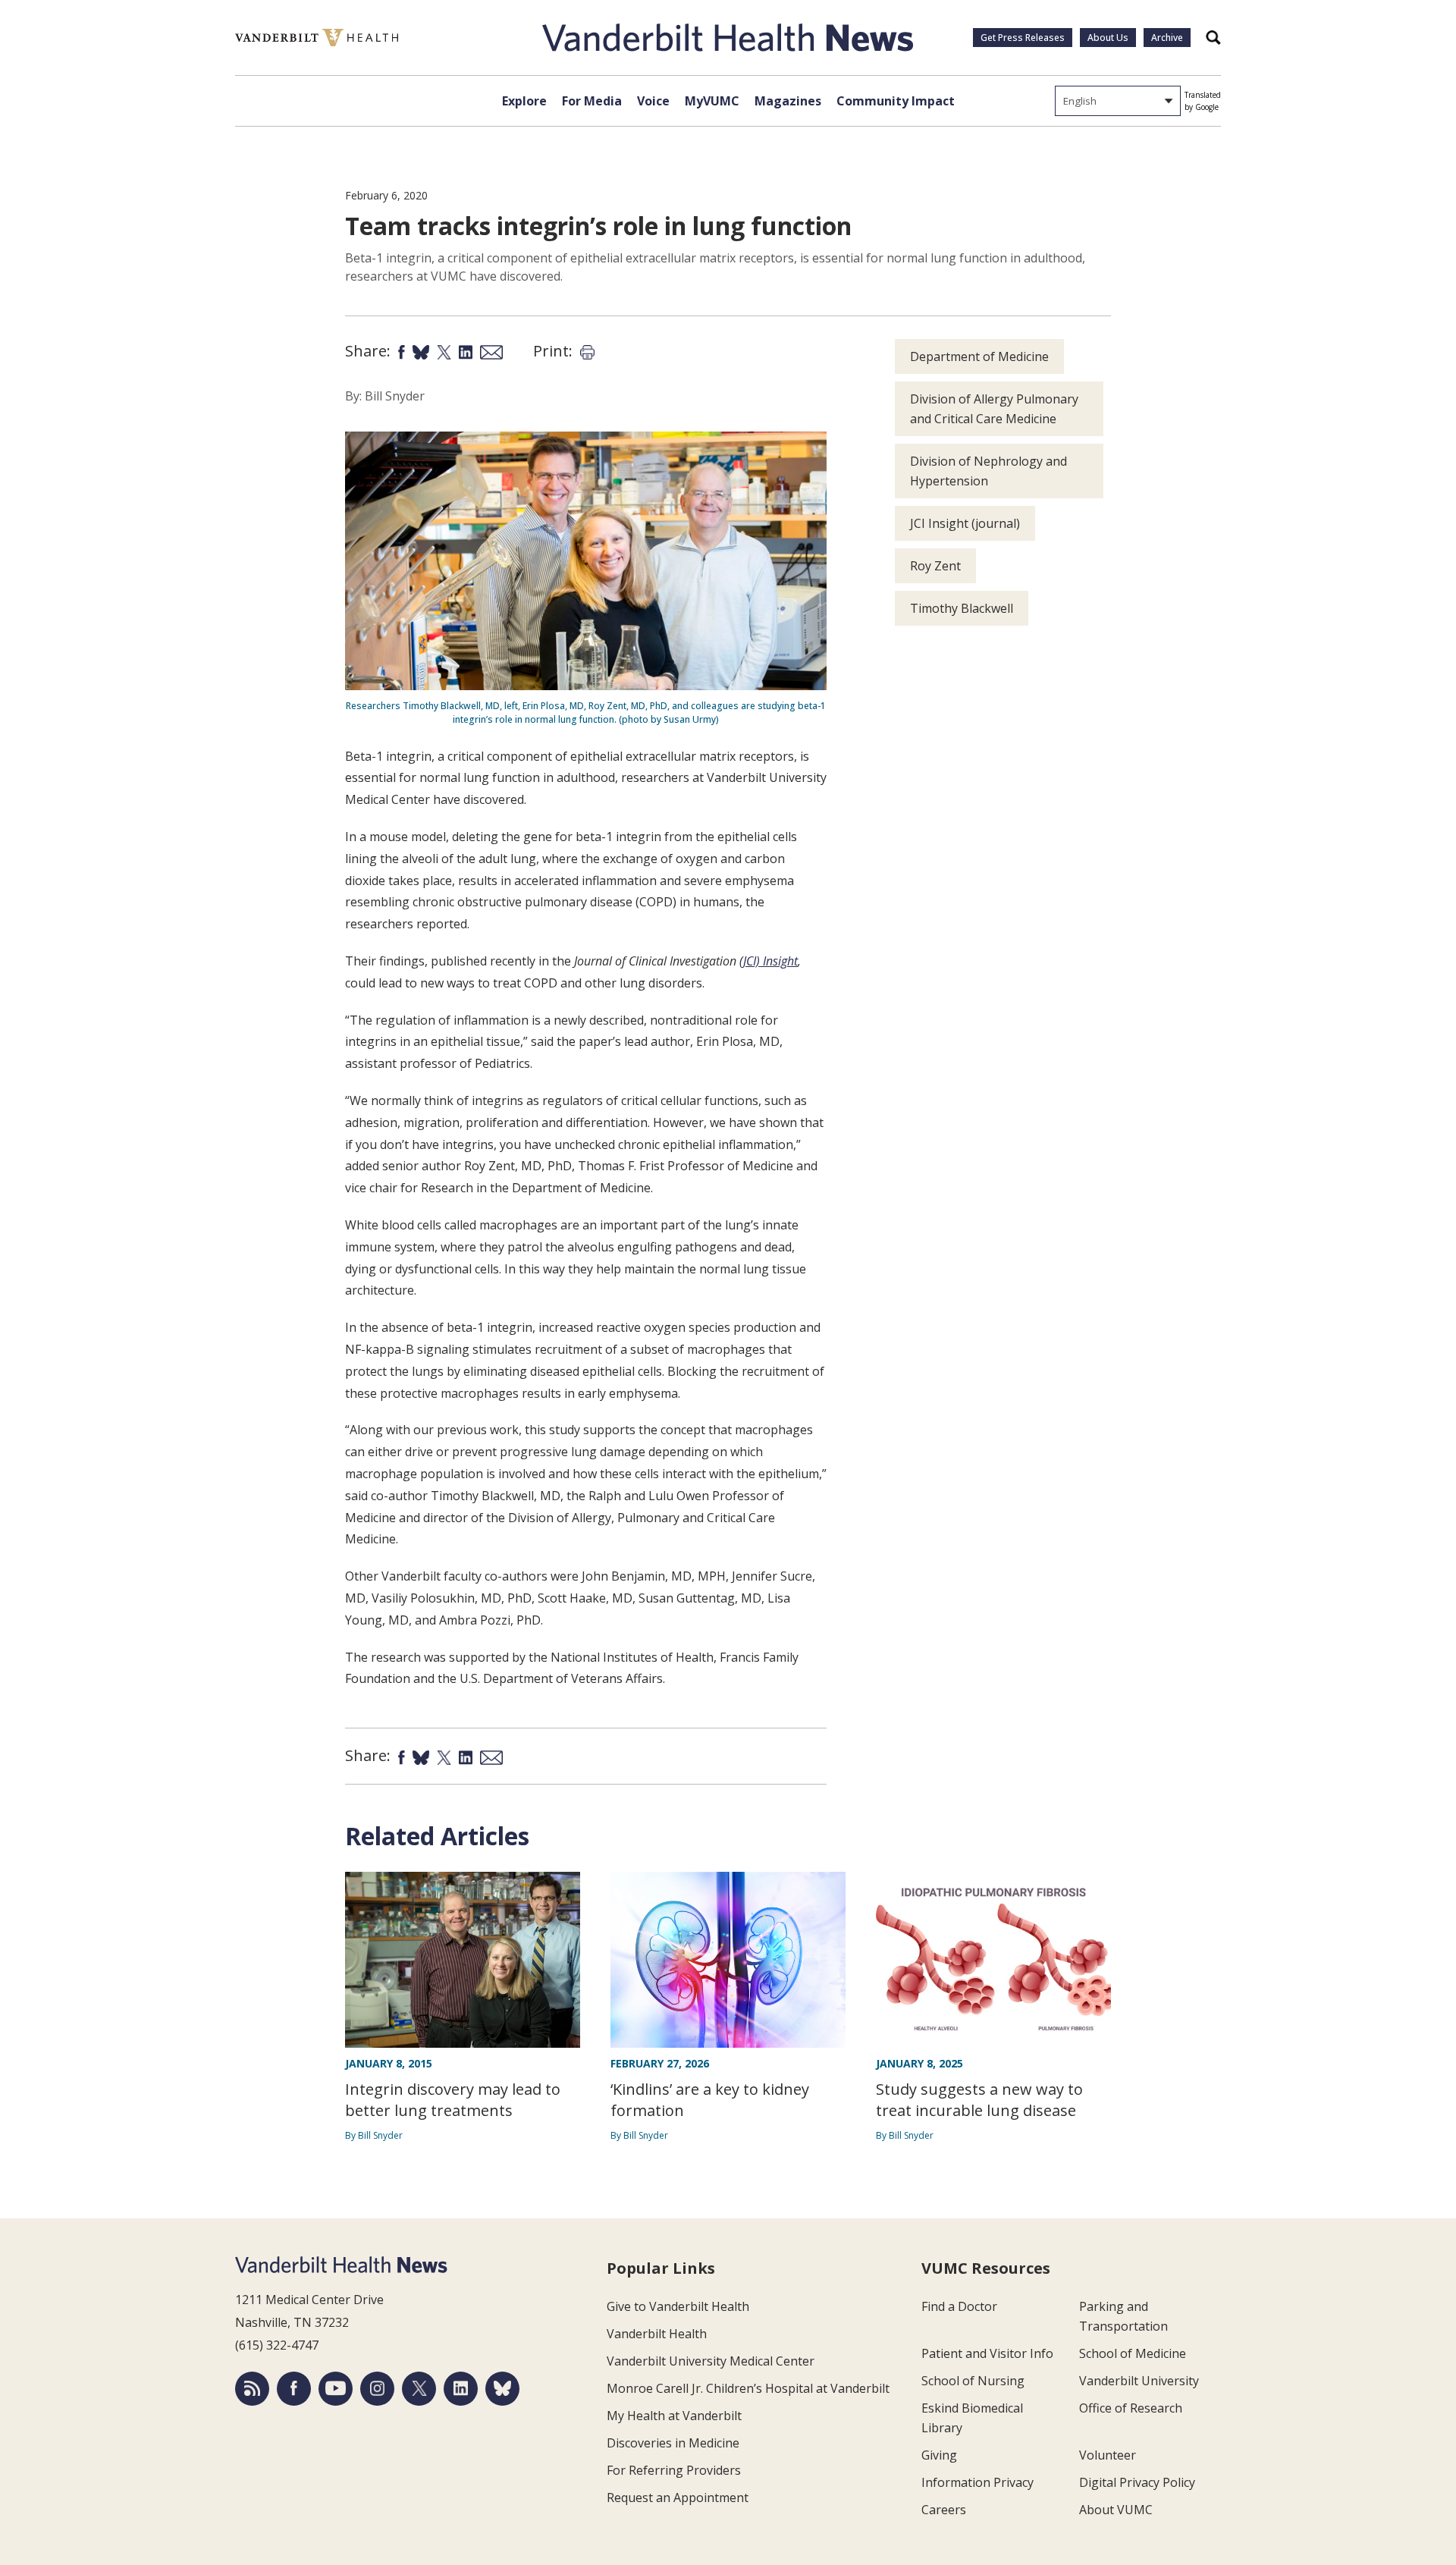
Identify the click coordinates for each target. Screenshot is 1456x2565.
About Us (1108, 38)
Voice (653, 101)
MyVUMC (712, 101)
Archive (1167, 38)
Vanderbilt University (1139, 2381)
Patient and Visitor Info (987, 2353)
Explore (524, 101)
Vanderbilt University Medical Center (711, 2361)
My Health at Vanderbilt (674, 2416)
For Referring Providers (674, 2470)
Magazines (788, 101)
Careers (944, 2510)
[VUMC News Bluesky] (502, 2389)
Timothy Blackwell (962, 608)
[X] (419, 2389)
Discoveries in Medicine (673, 2443)
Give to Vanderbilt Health (678, 2306)
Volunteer (1108, 2455)
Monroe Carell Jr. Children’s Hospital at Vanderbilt (748, 2388)
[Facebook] (294, 2389)
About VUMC (1116, 2510)
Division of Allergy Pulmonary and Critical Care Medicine (994, 409)
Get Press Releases (1023, 38)
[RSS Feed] (252, 2389)
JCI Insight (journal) (965, 523)
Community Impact (896, 101)
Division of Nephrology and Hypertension (988, 471)
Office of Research (1131, 2408)
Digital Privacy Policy (1137, 2482)
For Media (592, 101)
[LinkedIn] (461, 2389)
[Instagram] (377, 2389)
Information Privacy (977, 2482)
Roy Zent (935, 566)
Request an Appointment (678, 2497)
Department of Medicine (979, 356)
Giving (939, 2455)
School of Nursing (973, 2381)
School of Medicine (1133, 2353)
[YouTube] (336, 2389)
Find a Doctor (959, 2306)
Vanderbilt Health (657, 2334)
